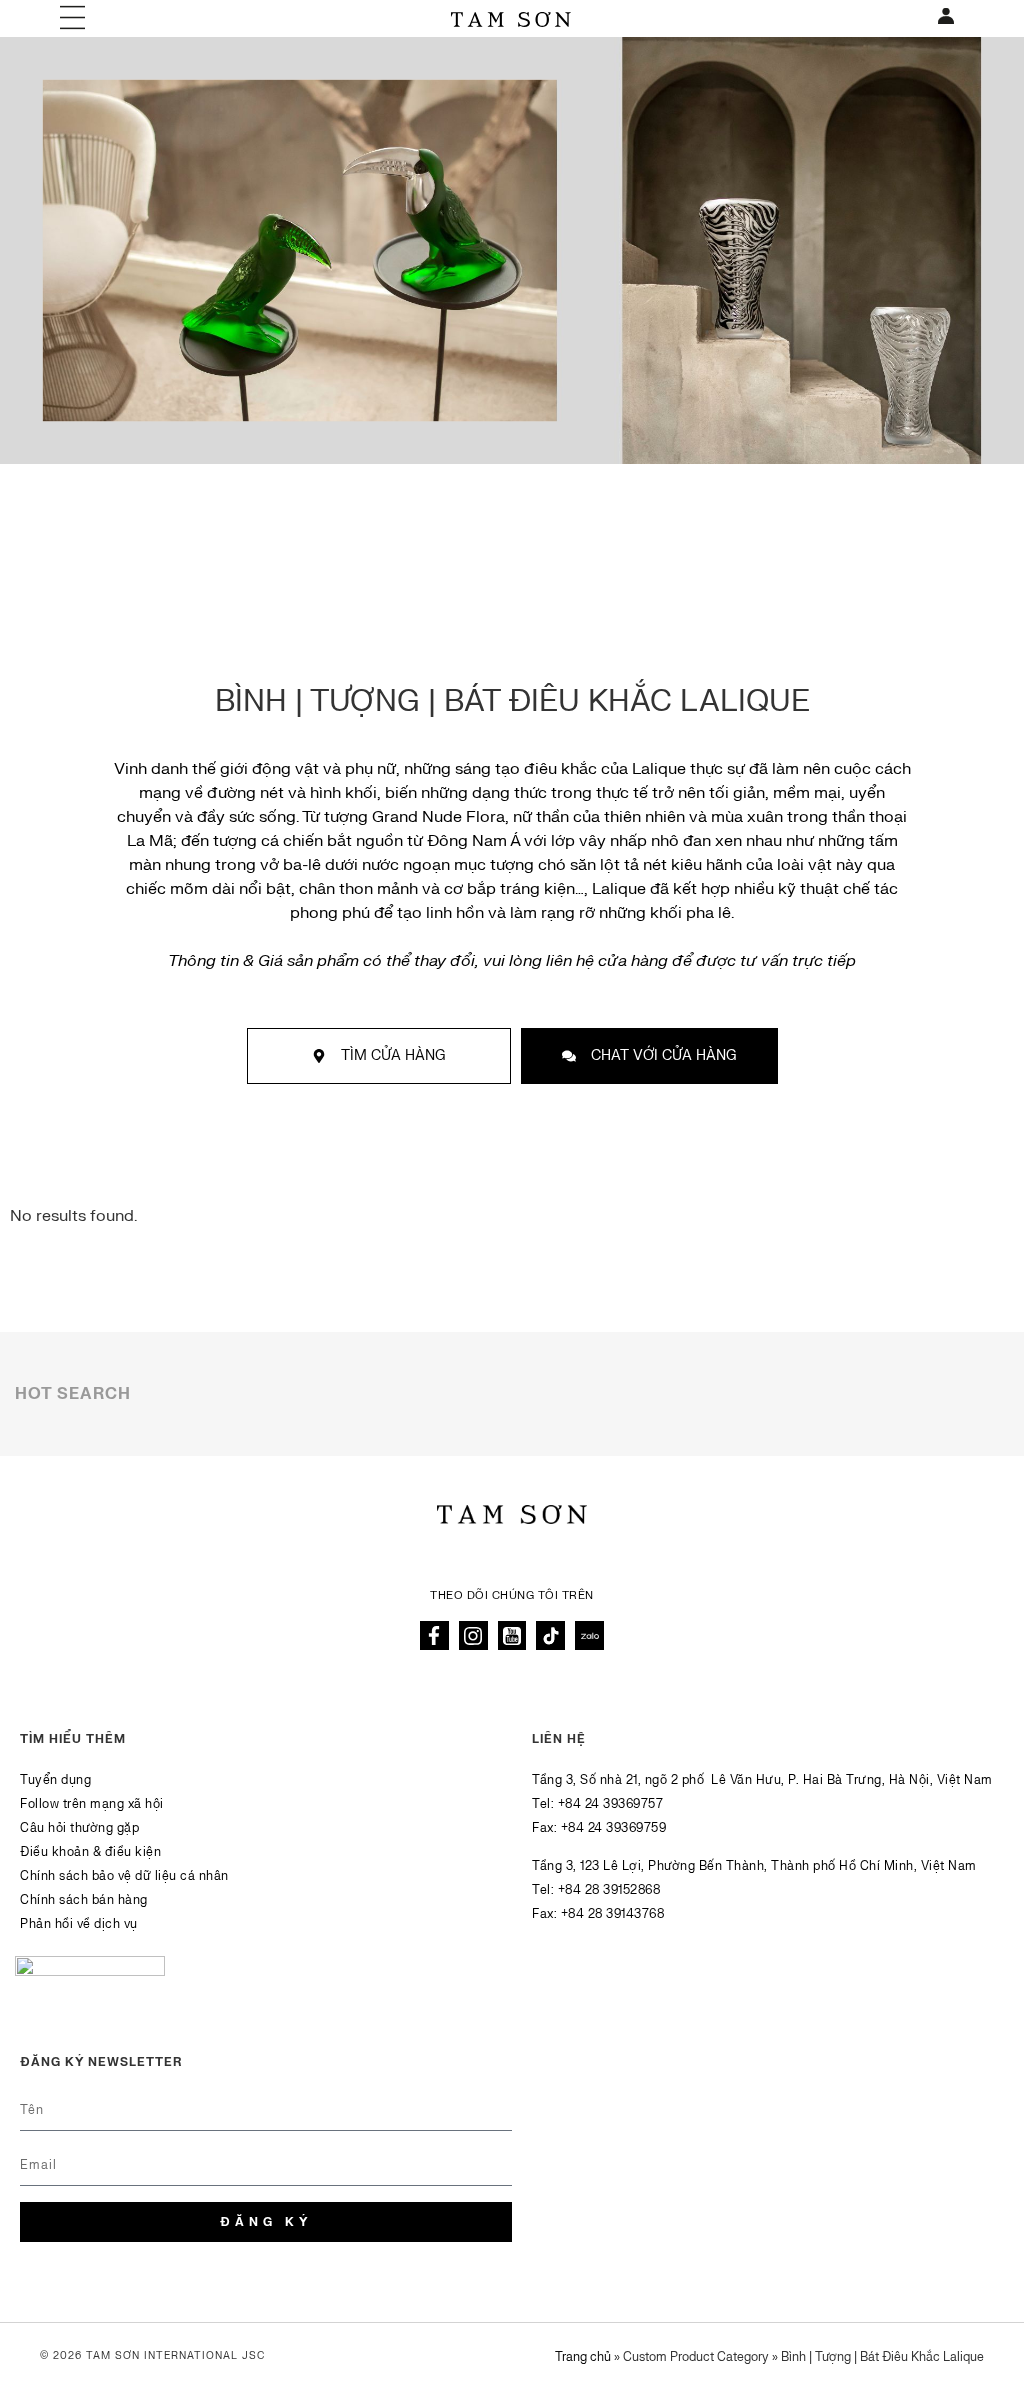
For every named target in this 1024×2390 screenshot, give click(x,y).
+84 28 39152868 (609, 1890)
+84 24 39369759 (614, 1828)
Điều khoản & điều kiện (90, 1852)
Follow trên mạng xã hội (92, 1804)
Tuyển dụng (55, 1780)
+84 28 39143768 (613, 1914)
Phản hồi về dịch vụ (79, 1924)
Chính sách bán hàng (84, 1900)
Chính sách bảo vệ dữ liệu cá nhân (124, 1876)
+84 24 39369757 (611, 1804)
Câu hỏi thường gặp (79, 1828)
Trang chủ (583, 2357)
